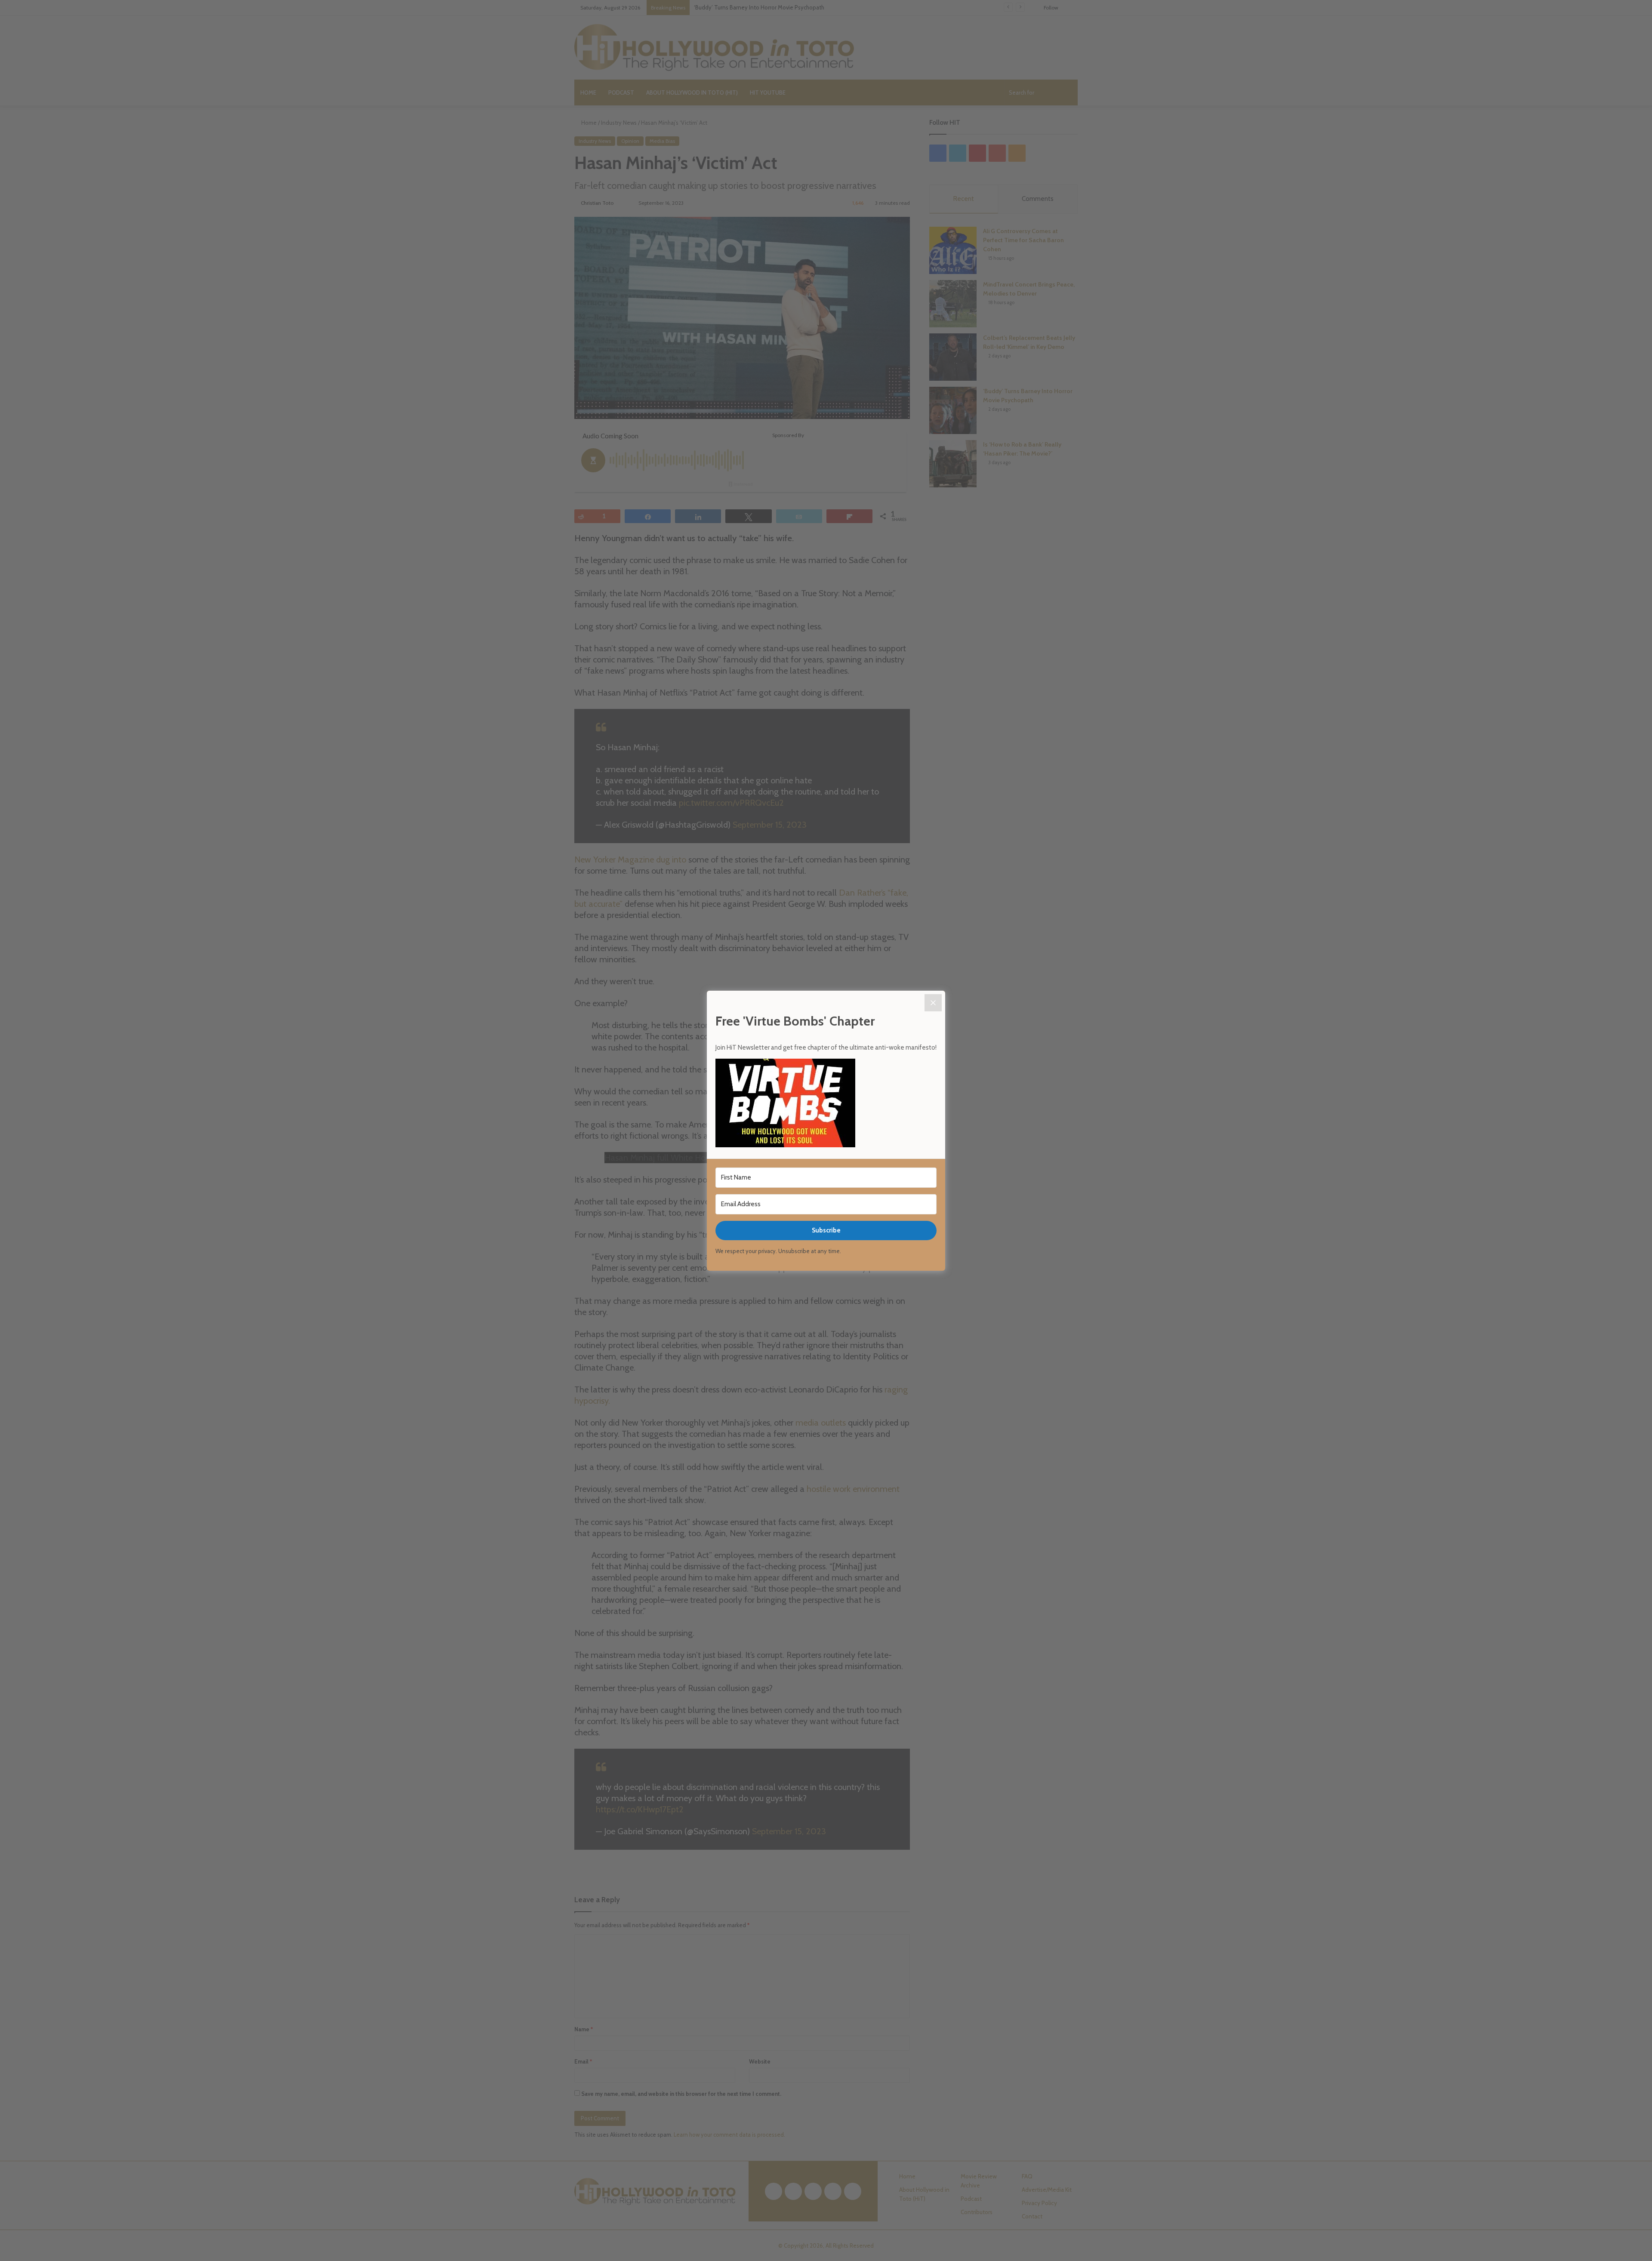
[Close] (933, 1003)
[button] (826, 1104)
